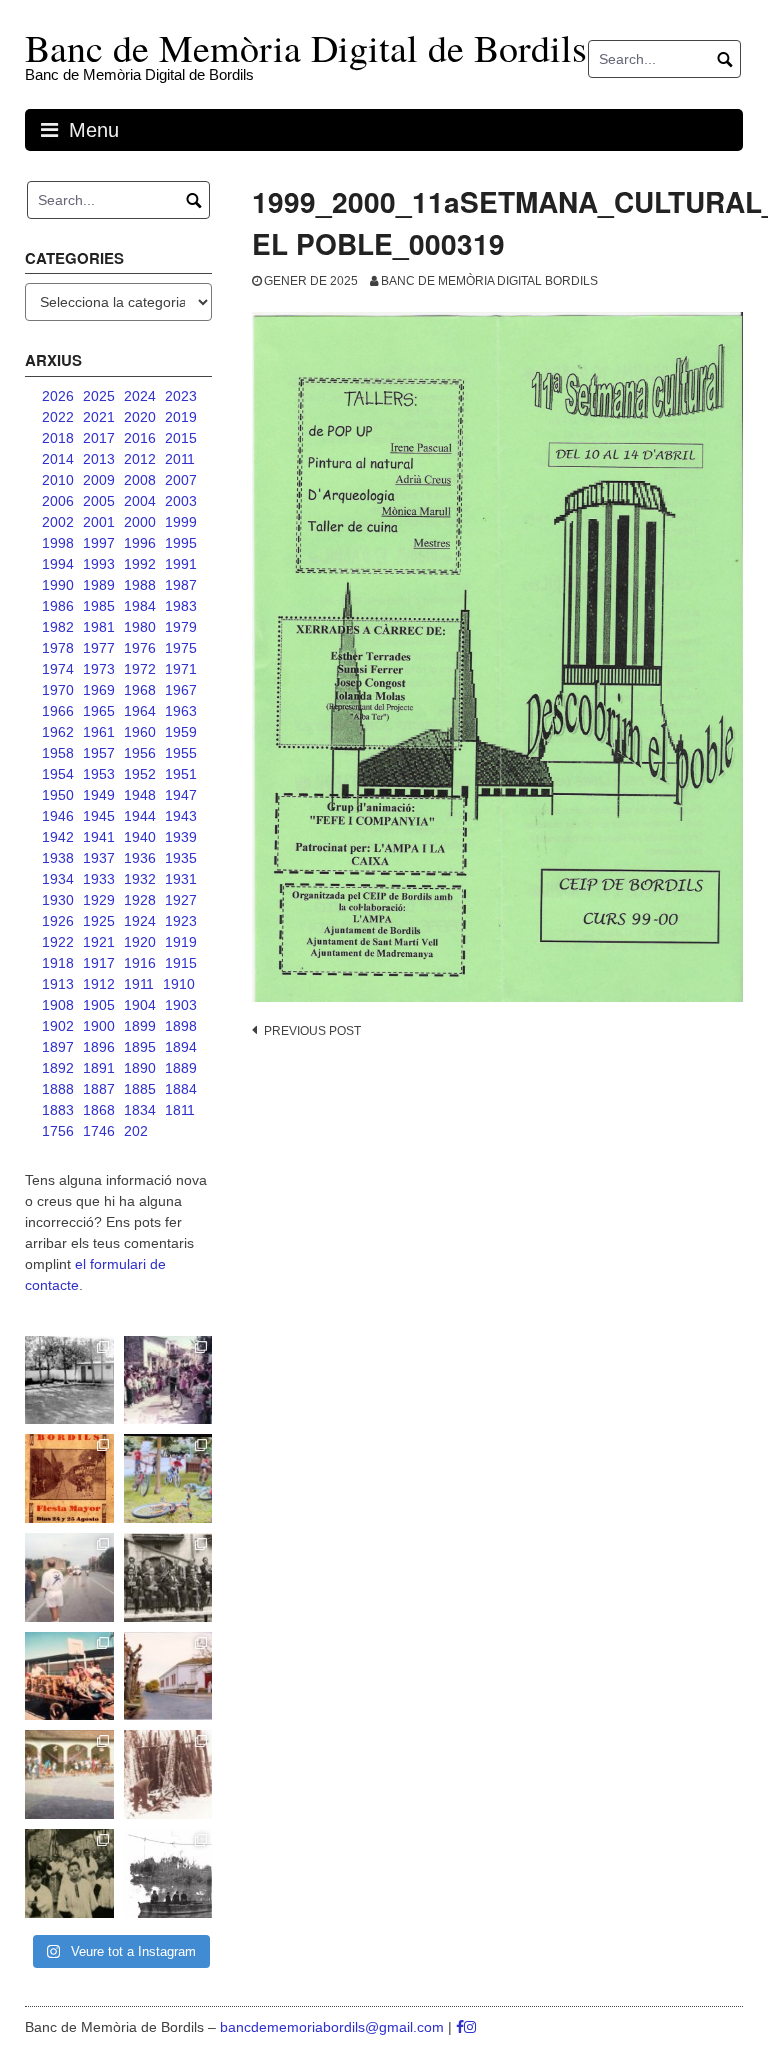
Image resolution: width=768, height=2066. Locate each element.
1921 (99, 942)
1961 (99, 732)
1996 (140, 543)
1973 (99, 669)
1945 (99, 816)
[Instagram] (470, 2027)
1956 (140, 753)
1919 (181, 942)
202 (136, 1131)
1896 (99, 1047)
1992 (140, 564)
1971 (181, 669)
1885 (140, 1089)
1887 (99, 1089)
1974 (58, 669)
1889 (181, 1068)
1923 (181, 921)
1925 (99, 921)
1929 (99, 900)
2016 (140, 438)
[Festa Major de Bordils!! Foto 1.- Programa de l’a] (69, 1478)
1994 (58, 564)
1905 (99, 1005)
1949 (99, 795)
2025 (99, 396)
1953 (99, 774)
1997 (99, 543)
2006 (58, 501)
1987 (181, 585)
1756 (58, 1131)
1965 (99, 711)
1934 (58, 879)
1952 (140, 774)
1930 (58, 900)
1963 (181, 711)
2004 (140, 501)
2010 (58, 480)
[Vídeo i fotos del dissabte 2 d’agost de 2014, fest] (168, 1478)
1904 (140, 1005)
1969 (99, 690)
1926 (58, 921)
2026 (58, 396)
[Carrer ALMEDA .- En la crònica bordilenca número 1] (168, 1676)
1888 (58, 1089)
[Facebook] (460, 2027)
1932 (140, 879)
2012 (140, 459)
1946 (58, 816)
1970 (58, 690)
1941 (99, 837)
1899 (140, 1026)
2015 (181, 438)
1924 (140, 921)
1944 (140, 816)
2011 (180, 459)
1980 (140, 627)
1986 (58, 606)
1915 (181, 963)
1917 (99, 963)
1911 (139, 984)
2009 (99, 480)
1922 (58, 942)
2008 (140, 480)
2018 (58, 438)
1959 (181, 732)
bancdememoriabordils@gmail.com (334, 2027)
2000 (140, 522)
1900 (99, 1026)
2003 (181, 501)
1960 (140, 732)
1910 (179, 984)
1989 (99, 585)
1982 (58, 627)
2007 (181, 480)
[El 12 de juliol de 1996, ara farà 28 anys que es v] (69, 1676)
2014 (58, 459)
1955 (181, 753)
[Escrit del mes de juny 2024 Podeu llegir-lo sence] (168, 1774)
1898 (181, 1026)
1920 (140, 942)
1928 (140, 900)
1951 (181, 774)
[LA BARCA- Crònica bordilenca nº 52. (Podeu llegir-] (168, 1873)
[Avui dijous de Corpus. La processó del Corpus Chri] (69, 1873)
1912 (99, 984)
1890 (140, 1068)
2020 (140, 417)
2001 (99, 522)
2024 (140, 396)
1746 (99, 1131)
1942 (58, 837)
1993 (99, 564)
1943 (181, 816)
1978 (58, 648)
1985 (99, 606)
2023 (181, 396)
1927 (181, 900)
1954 (58, 774)
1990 (58, 585)
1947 (181, 795)
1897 (58, 1047)
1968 (140, 690)
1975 (181, 648)
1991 (181, 564)
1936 (140, 858)
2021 (99, 417)
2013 (99, 459)
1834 (140, 1110)
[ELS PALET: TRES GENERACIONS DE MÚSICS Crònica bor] (168, 1577)
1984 (140, 606)
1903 (181, 1005)
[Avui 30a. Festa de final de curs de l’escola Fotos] (69, 1774)
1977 (99, 648)
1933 (99, 879)
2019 (181, 417)
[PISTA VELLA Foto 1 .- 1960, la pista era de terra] (69, 1380)
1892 (58, 1068)
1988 (140, 585)
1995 (181, 543)
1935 (181, 858)
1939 (181, 837)
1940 (140, 837)
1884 (181, 1089)
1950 (58, 795)
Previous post (312, 1031)
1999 (181, 522)
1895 (140, 1047)
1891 (99, 1068)
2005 (99, 501)
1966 (58, 711)
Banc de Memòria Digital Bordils (489, 281)
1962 (58, 732)
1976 (140, 648)
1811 (180, 1110)
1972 (140, 669)
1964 (140, 711)
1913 (58, 984)
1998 (58, 543)
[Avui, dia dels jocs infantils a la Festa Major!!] (168, 1380)
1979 (181, 627)
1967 (181, 690)
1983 (181, 606)
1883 (58, 1110)
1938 (58, 858)
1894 (181, 1047)
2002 (58, 522)
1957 (99, 753)
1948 (140, 795)
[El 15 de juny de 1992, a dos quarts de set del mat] (69, 1577)
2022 (58, 417)
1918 (58, 963)
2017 (99, 438)
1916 (140, 963)
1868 (99, 1110)
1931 (181, 879)
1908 (58, 1005)
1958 (58, 753)
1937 (99, 858)
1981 (99, 627)
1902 (58, 1026)
